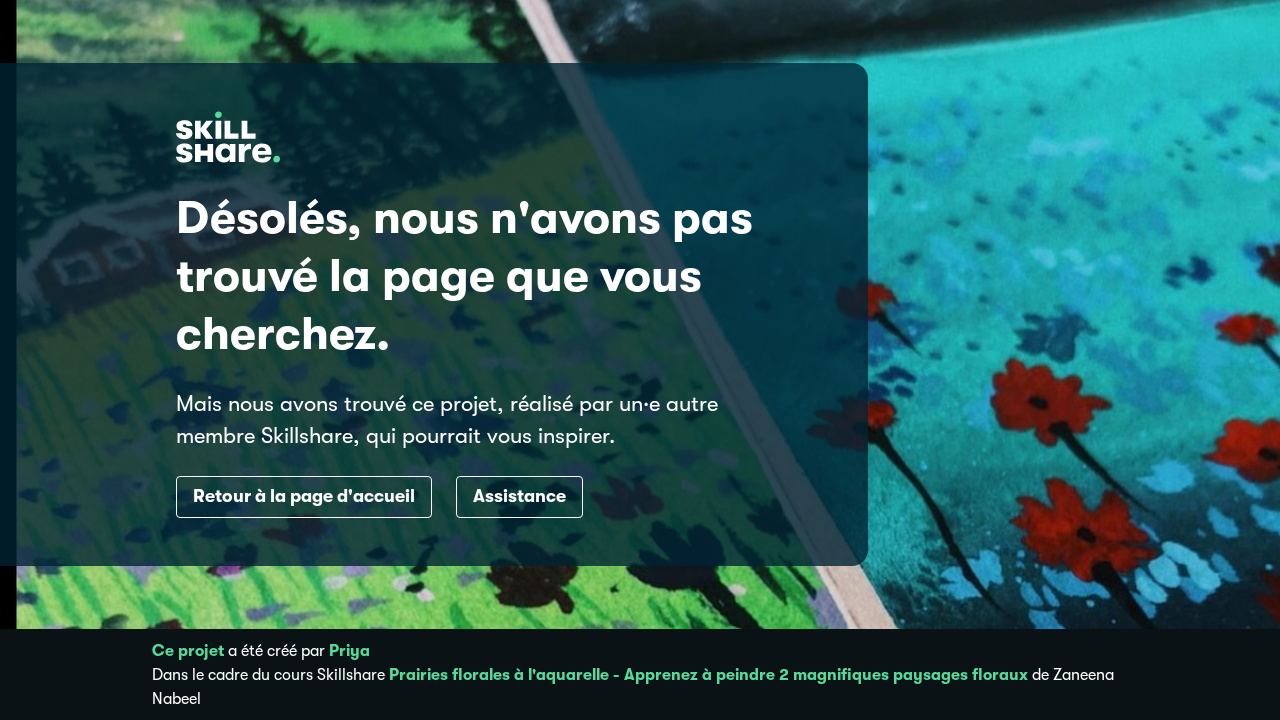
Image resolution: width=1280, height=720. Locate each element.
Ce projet (188, 651)
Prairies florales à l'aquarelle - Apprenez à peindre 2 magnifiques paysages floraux (708, 675)
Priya (349, 651)
